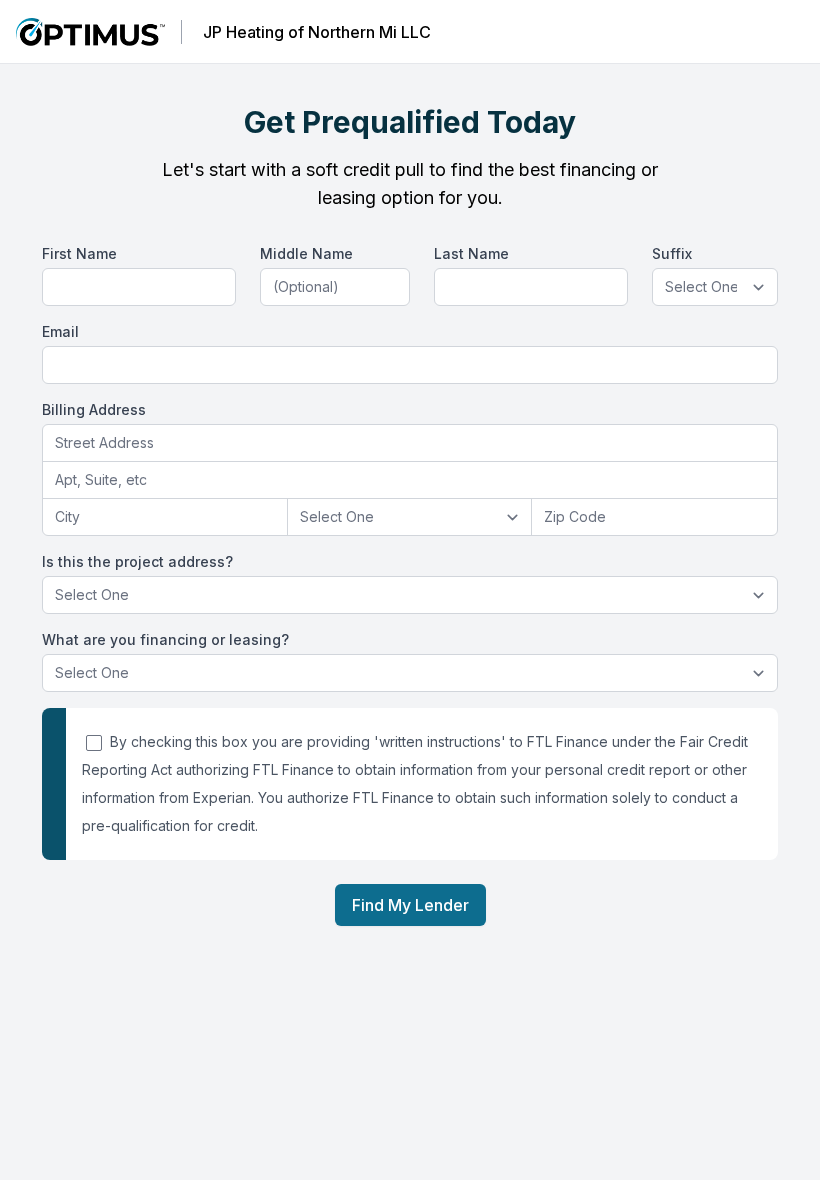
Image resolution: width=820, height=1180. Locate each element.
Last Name (471, 253)
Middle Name (306, 253)
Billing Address (94, 409)
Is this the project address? (137, 561)
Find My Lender (410, 905)
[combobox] (410, 443)
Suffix (672, 253)
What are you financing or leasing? (165, 639)
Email (60, 331)
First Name (79, 253)
